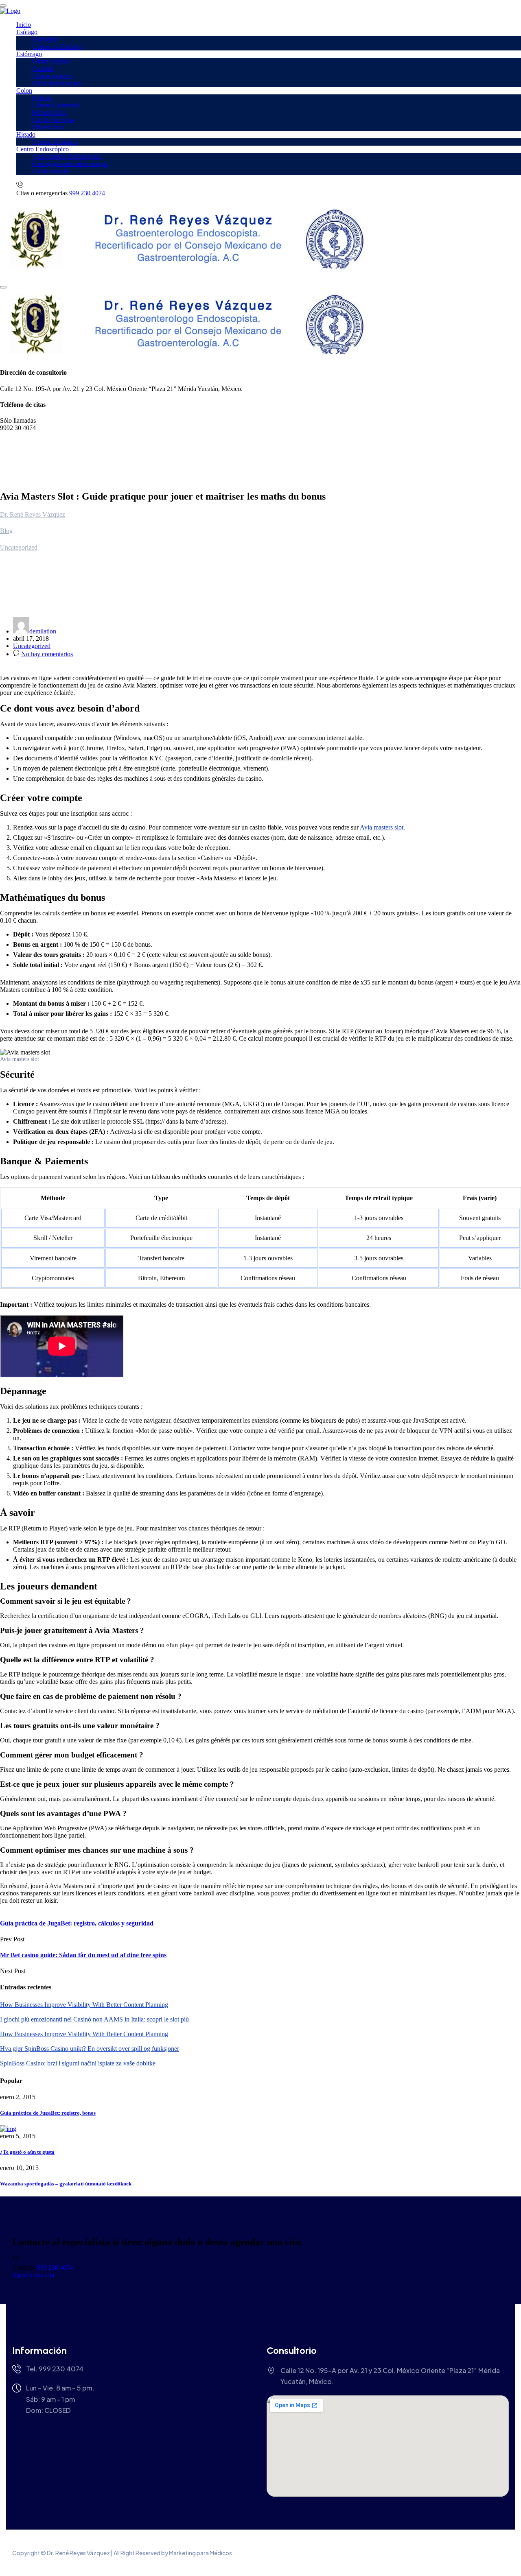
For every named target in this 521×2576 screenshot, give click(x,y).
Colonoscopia (50, 171)
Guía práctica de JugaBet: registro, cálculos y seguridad (77, 1923)
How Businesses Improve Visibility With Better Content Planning (84, 2005)
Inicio (24, 25)
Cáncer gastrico (53, 76)
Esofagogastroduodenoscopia (70, 164)
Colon (24, 91)
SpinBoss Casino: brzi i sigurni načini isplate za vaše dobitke (78, 2063)
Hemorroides (49, 112)
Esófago (27, 32)
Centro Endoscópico (43, 149)
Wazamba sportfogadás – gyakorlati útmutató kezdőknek (66, 2184)
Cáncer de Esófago (57, 47)
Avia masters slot (382, 827)
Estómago (29, 54)
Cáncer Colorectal (56, 105)
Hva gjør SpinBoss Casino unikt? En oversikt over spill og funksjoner (90, 2049)
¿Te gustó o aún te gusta (27, 2152)
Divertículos (48, 127)
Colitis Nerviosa (53, 120)
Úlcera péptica (51, 61)
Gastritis (43, 69)
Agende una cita (33, 2275)
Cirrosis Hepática (55, 142)
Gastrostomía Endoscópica (67, 156)
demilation (43, 631)
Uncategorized (32, 646)
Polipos (42, 98)
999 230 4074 (87, 193)
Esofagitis (45, 39)
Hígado (26, 134)
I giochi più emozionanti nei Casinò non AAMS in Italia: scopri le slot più (94, 2019)
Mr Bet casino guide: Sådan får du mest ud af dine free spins (83, 1955)
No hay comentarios (47, 654)
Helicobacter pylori (57, 83)
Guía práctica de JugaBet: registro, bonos (48, 2113)
